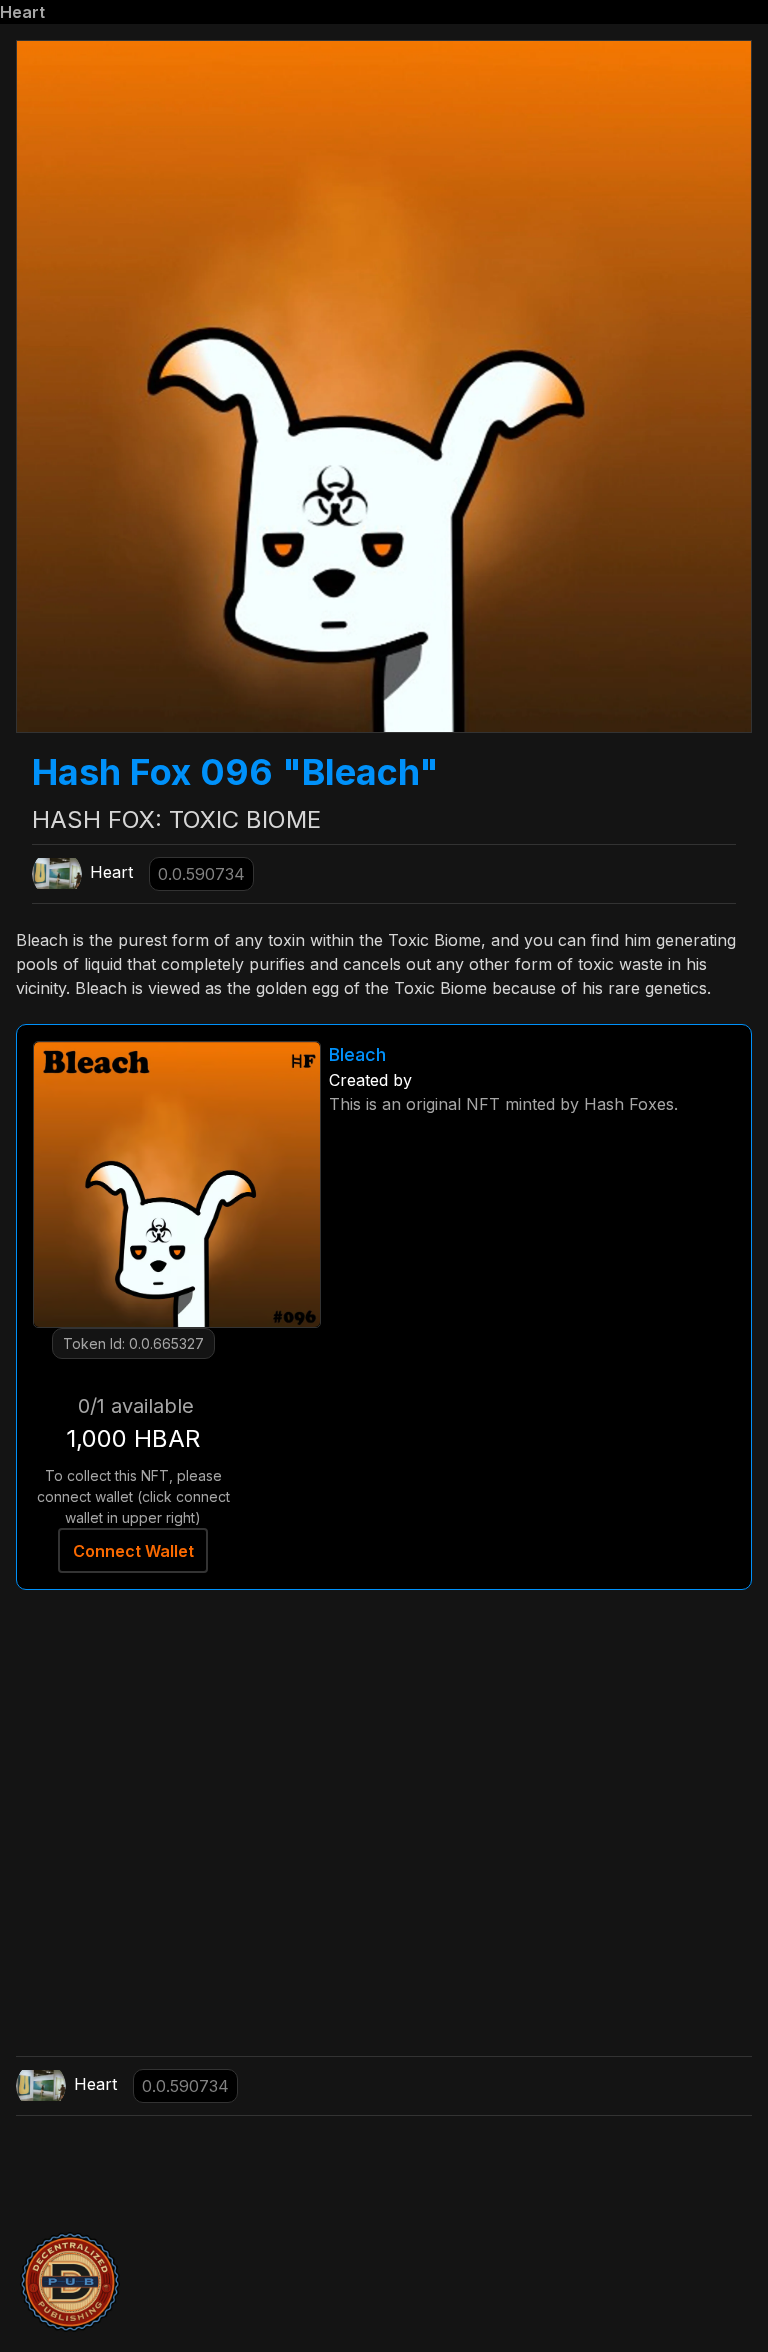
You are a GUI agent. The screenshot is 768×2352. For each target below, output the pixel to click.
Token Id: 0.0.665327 (133, 1343)
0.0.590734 (201, 874)
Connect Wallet (133, 1551)
